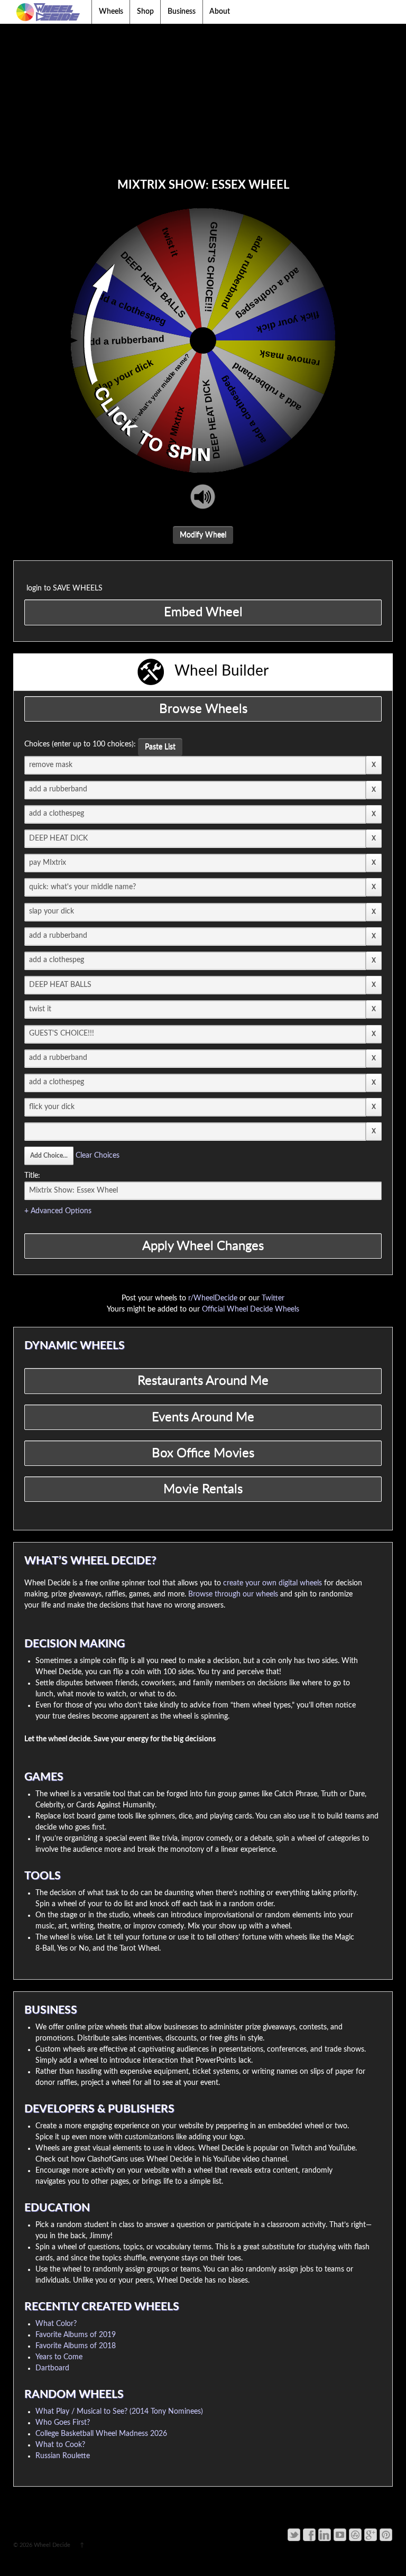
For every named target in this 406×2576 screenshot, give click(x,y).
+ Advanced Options (58, 1211)
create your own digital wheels (273, 1583)
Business (182, 12)
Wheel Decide (52, 2545)
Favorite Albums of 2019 (76, 2335)
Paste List (160, 747)
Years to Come (59, 2357)
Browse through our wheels (233, 1594)
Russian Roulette (63, 2456)
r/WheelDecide (213, 1298)
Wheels (111, 12)
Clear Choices (98, 1156)
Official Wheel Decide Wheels (251, 1309)
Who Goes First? (63, 2423)
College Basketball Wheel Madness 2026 (101, 2434)
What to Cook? (60, 2445)
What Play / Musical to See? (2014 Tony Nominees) (119, 2412)
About (220, 12)
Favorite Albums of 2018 (76, 2346)
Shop (145, 12)
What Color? (56, 2324)
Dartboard (52, 2368)
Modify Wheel (203, 535)
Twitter (273, 1298)
